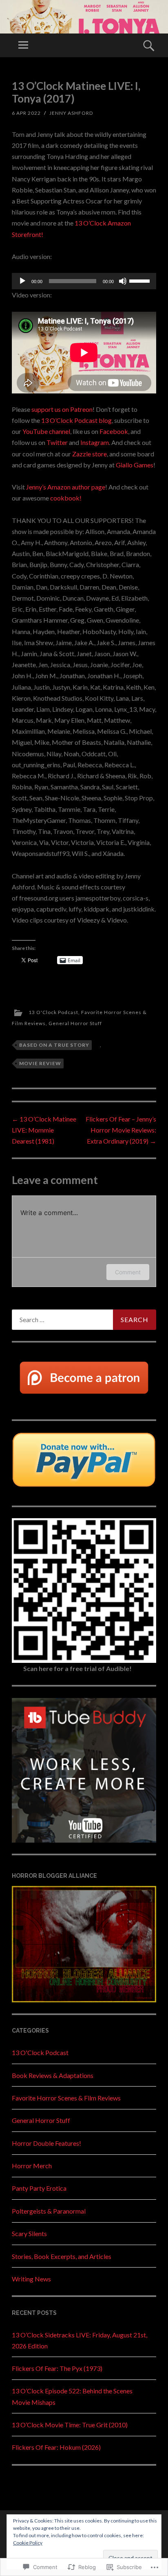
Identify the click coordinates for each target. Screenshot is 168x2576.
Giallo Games (135, 465)
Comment (128, 1272)
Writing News (31, 2279)
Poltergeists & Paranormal (49, 2211)
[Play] (22, 281)
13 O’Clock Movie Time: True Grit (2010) (70, 2425)
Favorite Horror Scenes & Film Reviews (66, 2098)
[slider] (141, 280)
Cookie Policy (28, 2543)
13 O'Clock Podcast (53, 1012)
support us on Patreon (62, 409)
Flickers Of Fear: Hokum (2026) (56, 2447)
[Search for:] (84, 1320)
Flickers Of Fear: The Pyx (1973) (57, 2368)
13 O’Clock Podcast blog (76, 420)
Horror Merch (32, 2166)
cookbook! (66, 498)
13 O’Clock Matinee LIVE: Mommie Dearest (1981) (44, 1130)
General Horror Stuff (75, 1023)
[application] (84, 281)
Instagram (95, 442)
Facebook (114, 431)
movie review (40, 1063)
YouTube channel (46, 431)
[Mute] (123, 281)
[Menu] (23, 45)
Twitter (57, 442)
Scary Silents (29, 2233)
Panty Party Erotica (39, 2188)
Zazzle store (90, 454)
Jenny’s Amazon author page (66, 487)
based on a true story (54, 1045)
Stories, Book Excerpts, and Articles (62, 2256)
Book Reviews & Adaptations (53, 2075)
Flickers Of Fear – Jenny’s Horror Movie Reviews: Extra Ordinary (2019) (121, 1130)
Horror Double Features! (46, 2143)
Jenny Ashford (71, 113)
